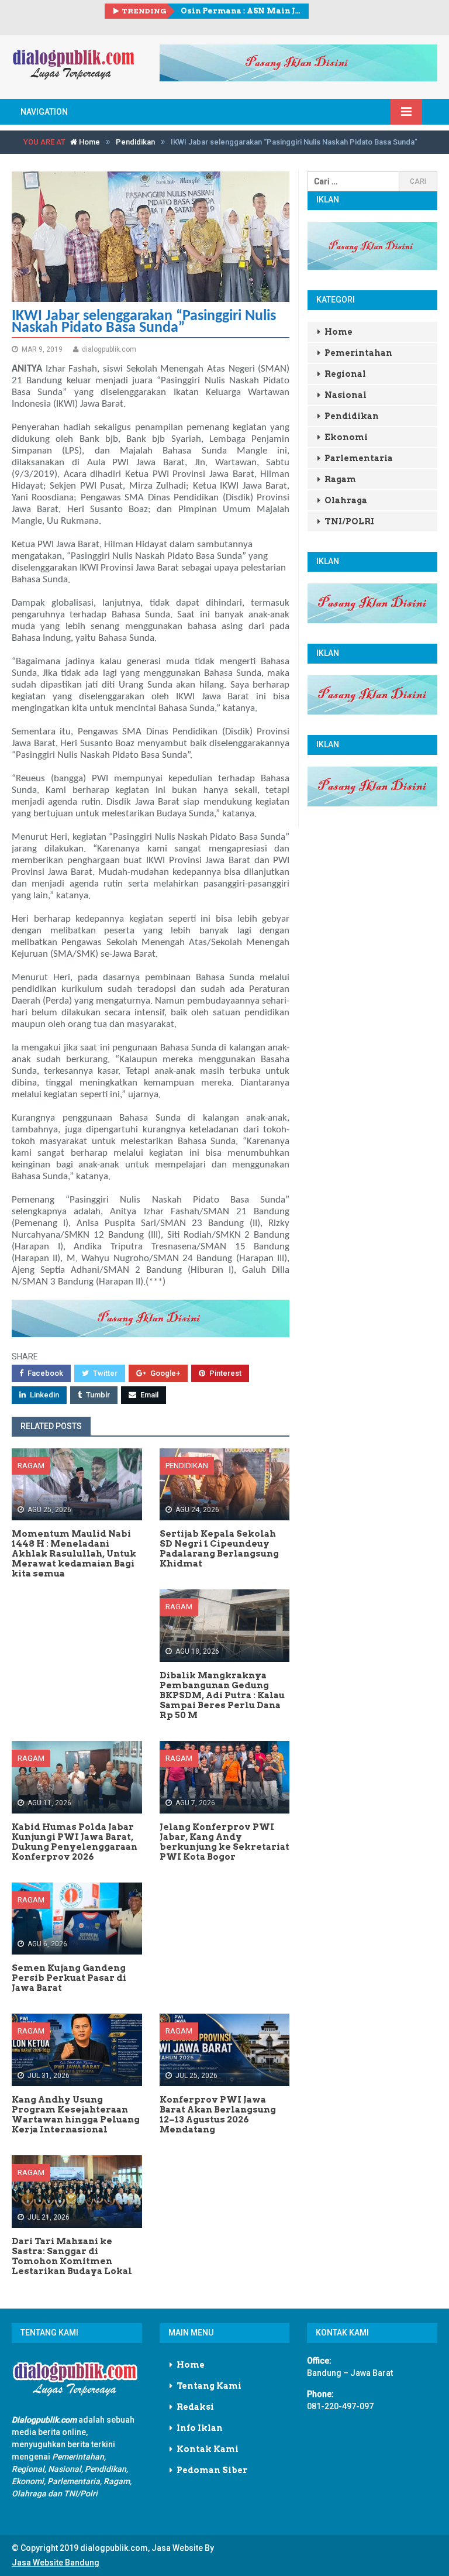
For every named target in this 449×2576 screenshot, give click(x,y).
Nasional (346, 395)
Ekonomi (346, 437)
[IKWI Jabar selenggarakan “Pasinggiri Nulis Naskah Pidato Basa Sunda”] (151, 237)
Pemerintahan (358, 353)
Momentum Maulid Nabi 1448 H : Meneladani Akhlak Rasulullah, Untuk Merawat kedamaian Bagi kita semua (240, 11)
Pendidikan (135, 142)
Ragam (31, 1466)
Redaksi (195, 2407)
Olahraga (346, 500)
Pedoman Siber (212, 2470)
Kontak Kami (208, 2449)
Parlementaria (359, 458)
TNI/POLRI (349, 521)
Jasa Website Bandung (56, 2563)
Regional (345, 374)
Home (89, 142)
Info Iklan (200, 2428)
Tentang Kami (209, 2386)
